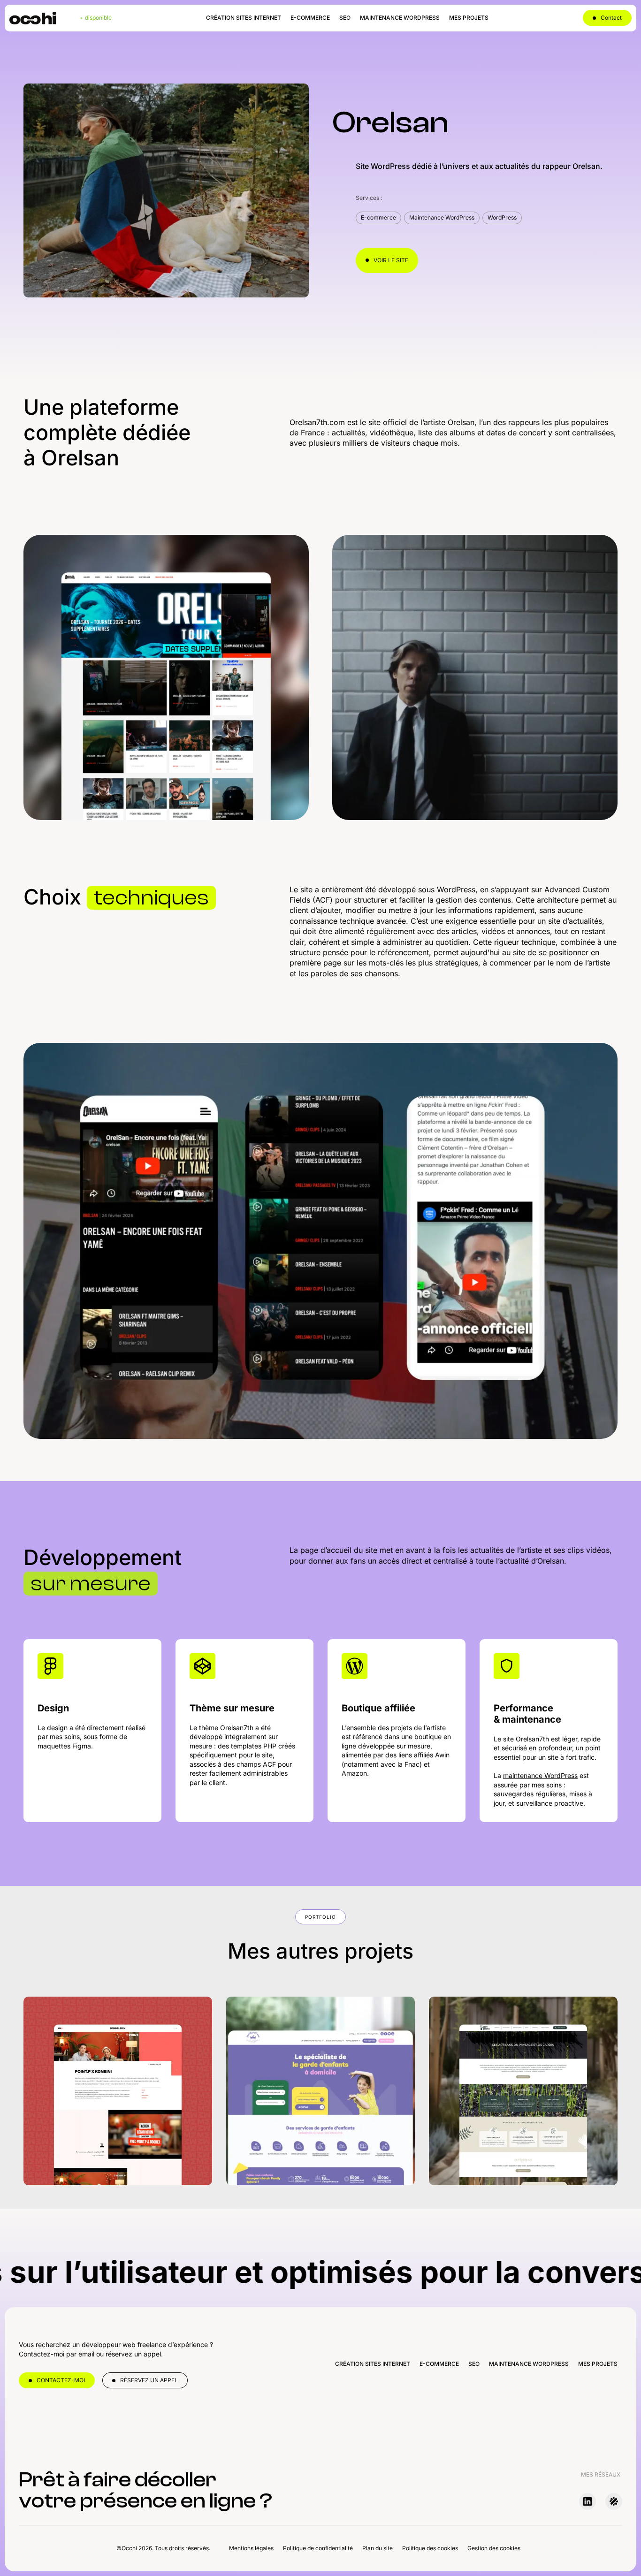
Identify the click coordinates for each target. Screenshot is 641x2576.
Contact (611, 18)
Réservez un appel (149, 2380)
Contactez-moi (61, 2380)
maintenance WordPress (540, 1775)
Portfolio (320, 1917)
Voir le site (391, 260)
